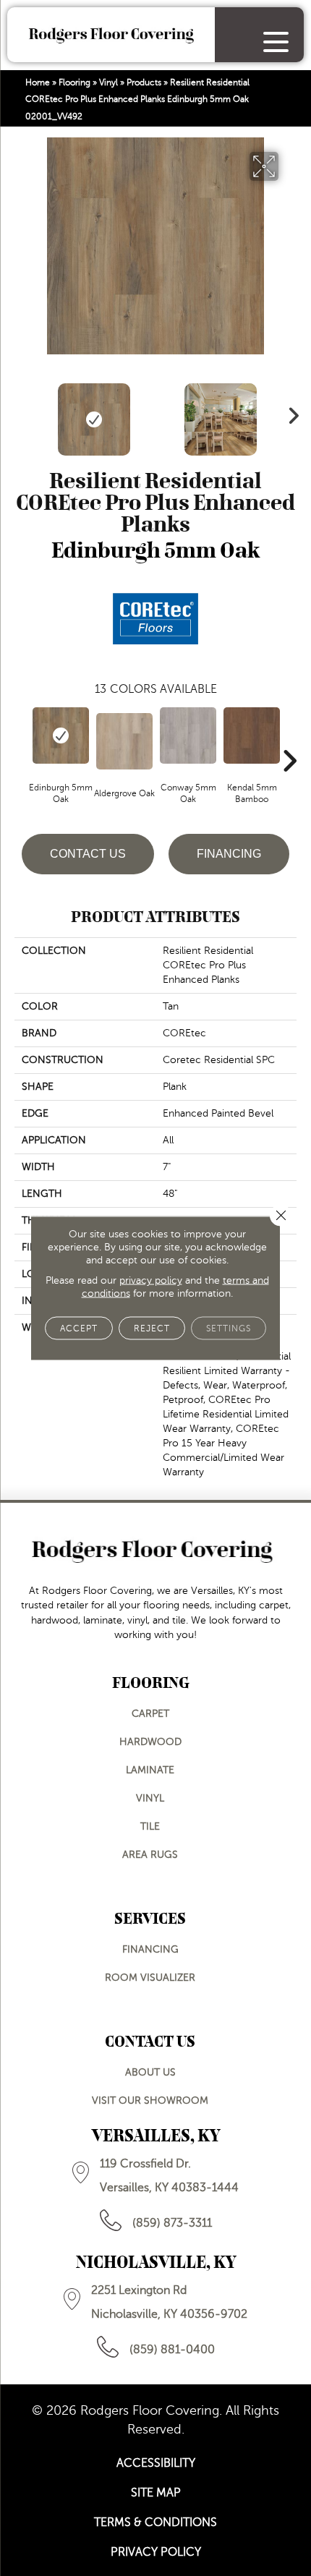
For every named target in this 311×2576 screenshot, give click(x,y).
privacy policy (151, 1280)
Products (144, 82)
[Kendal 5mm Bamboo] (252, 735)
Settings (229, 1328)
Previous (22, 412)
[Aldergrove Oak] (124, 741)
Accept (79, 1328)
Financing (229, 854)
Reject (152, 1328)
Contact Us (88, 854)
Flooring (74, 82)
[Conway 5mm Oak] (188, 735)
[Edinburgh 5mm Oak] (61, 735)
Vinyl (108, 82)
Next (289, 412)
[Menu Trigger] (276, 42)
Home (38, 82)
